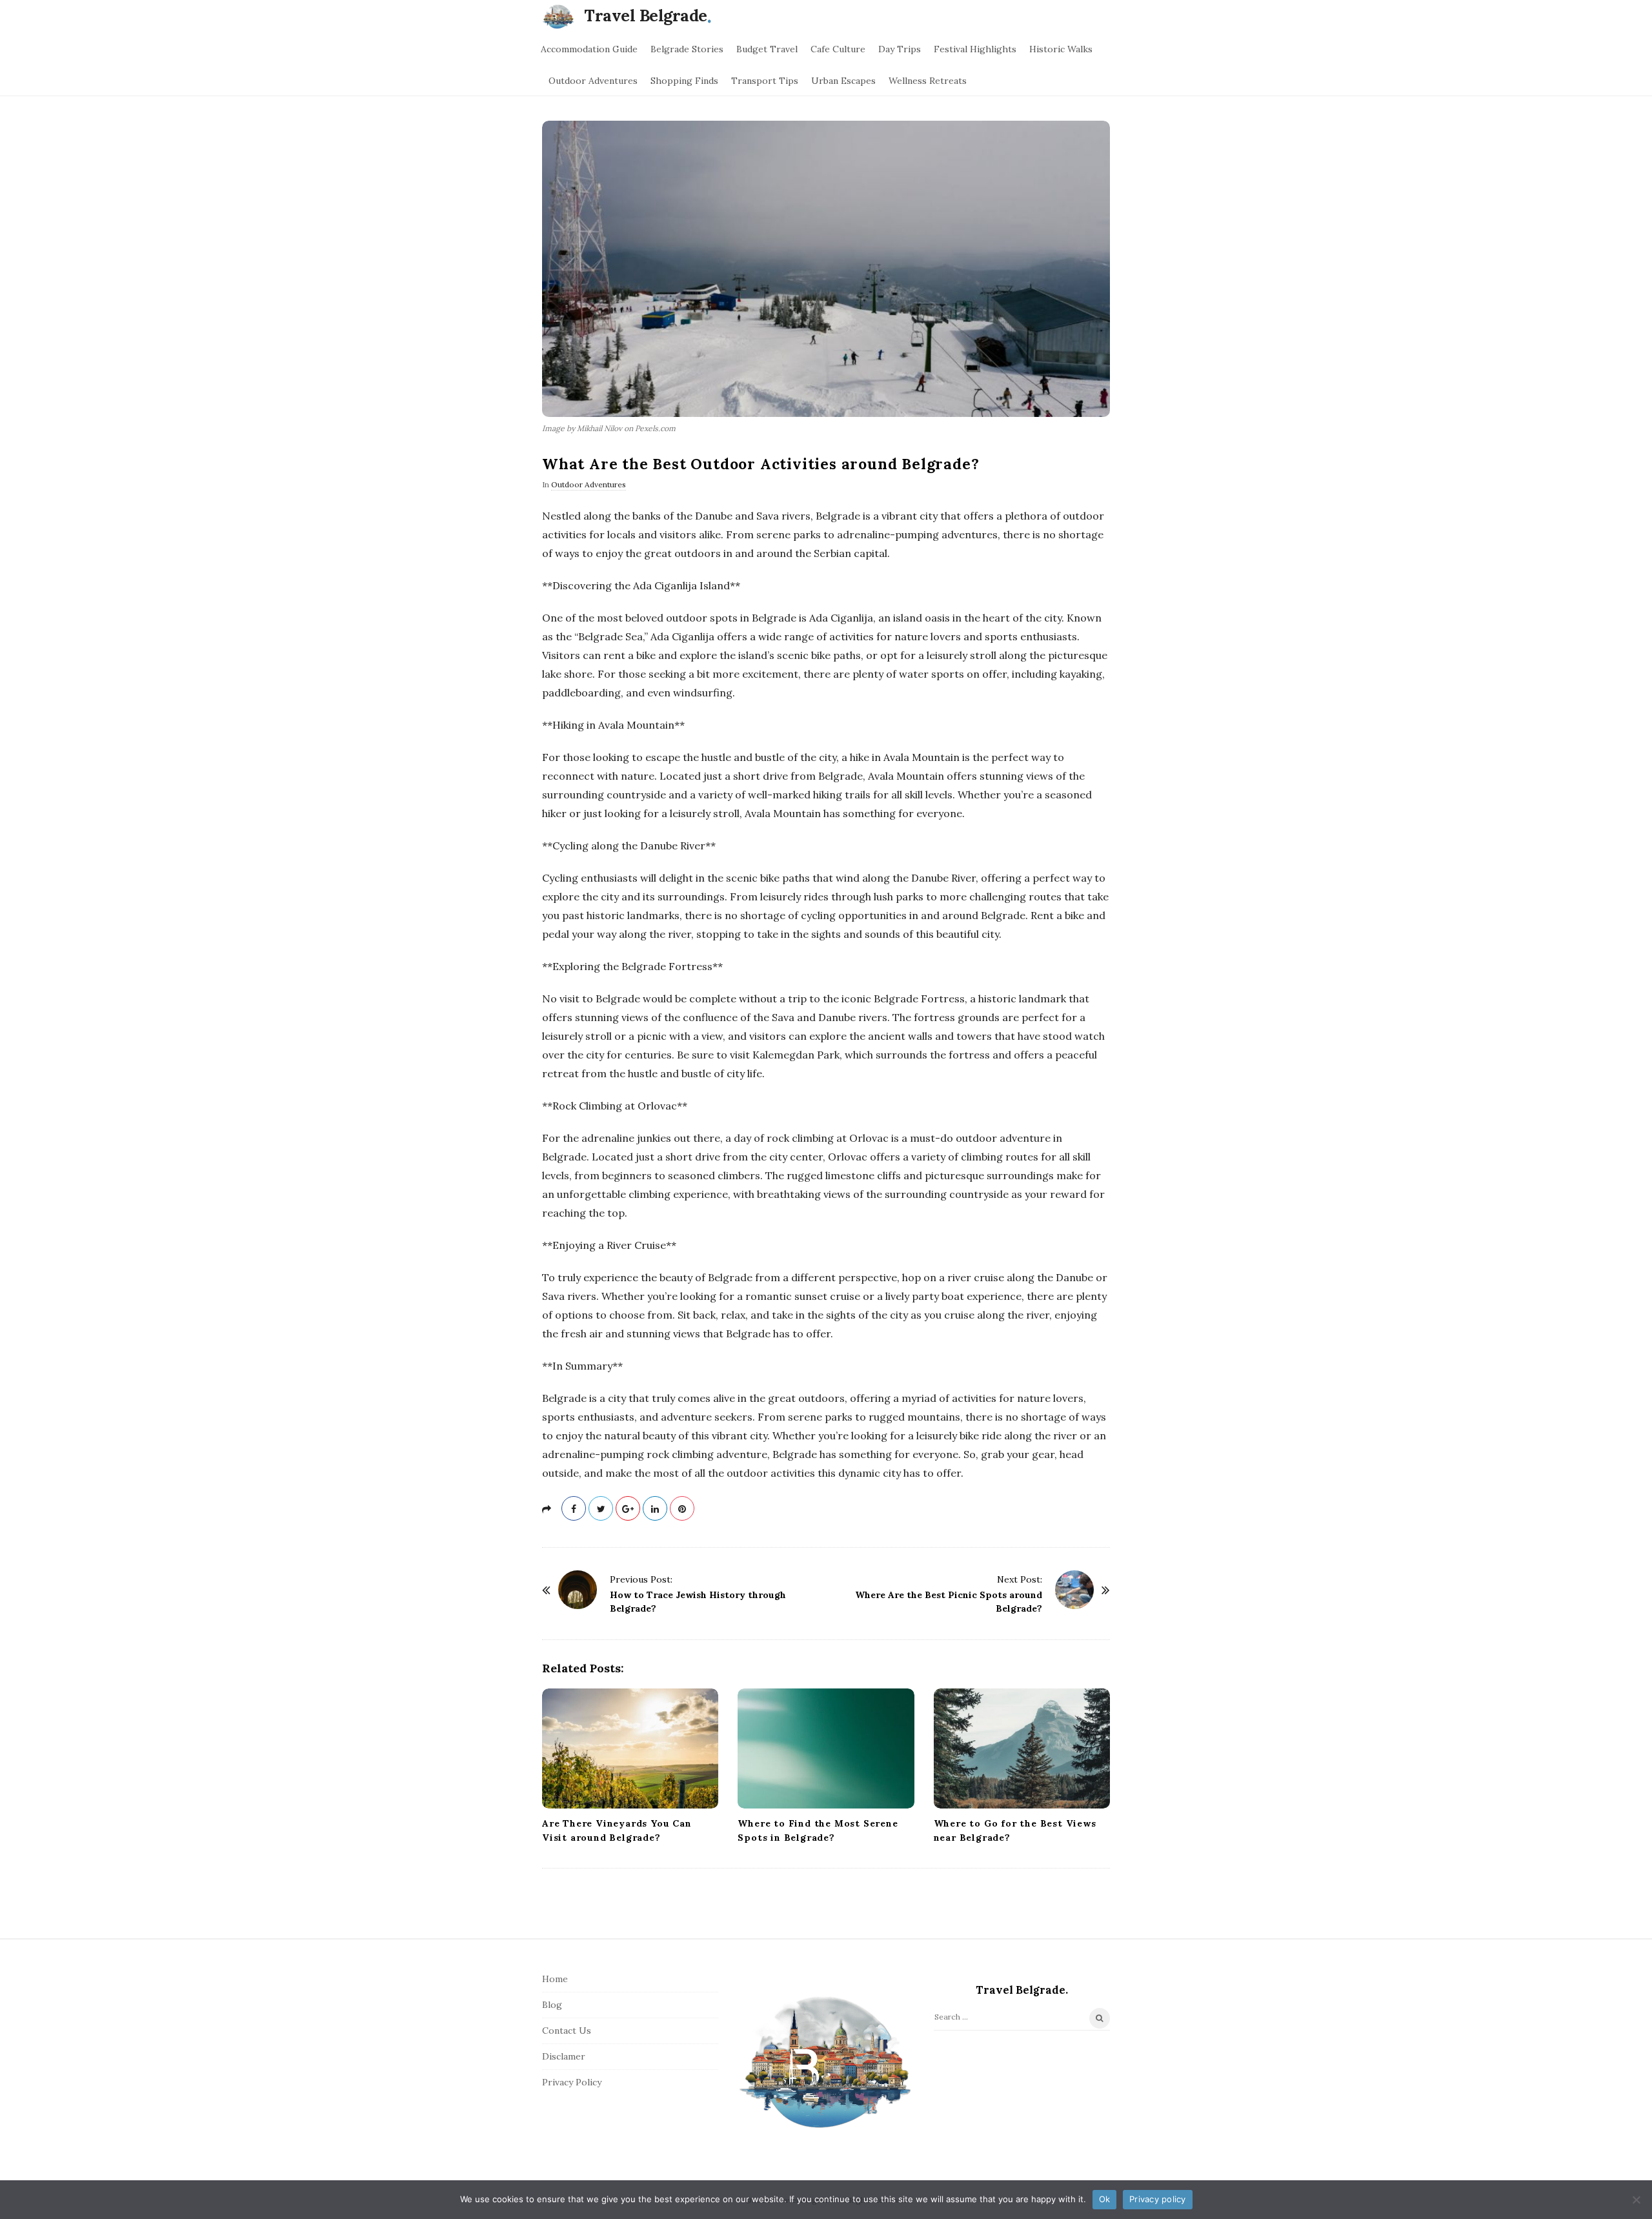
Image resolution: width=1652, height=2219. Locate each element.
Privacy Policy (572, 2082)
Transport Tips (765, 81)
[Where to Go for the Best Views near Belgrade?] (1022, 1748)
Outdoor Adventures (593, 81)
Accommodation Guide (589, 49)
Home (555, 1979)
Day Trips (900, 49)
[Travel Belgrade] (561, 16)
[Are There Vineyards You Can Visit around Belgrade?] (630, 1748)
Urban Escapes (843, 81)
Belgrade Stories (687, 49)
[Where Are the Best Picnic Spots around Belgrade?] (1074, 1590)
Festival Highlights (975, 49)
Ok (1105, 2199)
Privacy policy (1158, 2199)
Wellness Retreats (928, 81)
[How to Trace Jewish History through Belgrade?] (578, 1590)
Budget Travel (767, 49)
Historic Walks (1061, 49)
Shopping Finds (684, 81)
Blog (552, 2005)
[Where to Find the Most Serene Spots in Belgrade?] (826, 1748)
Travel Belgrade (646, 15)
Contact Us (567, 2031)
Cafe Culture (838, 49)
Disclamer (564, 2056)
